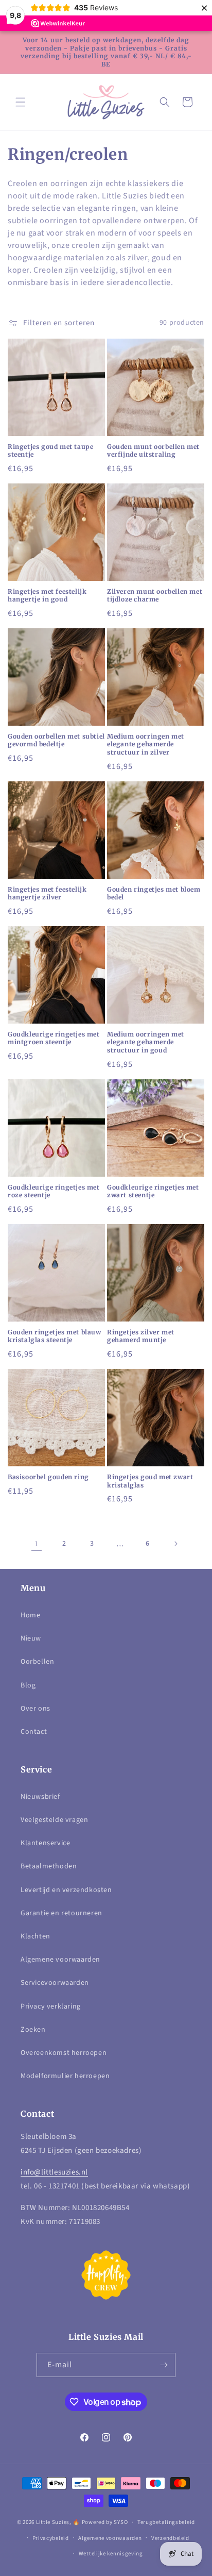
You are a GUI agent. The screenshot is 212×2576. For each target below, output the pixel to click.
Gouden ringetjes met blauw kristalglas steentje (55, 1336)
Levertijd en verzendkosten (66, 1890)
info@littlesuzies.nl (54, 2172)
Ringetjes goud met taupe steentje (50, 451)
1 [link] (37, 1544)
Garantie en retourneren (61, 1913)
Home (30, 1615)
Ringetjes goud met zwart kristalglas (150, 1481)
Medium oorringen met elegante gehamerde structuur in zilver (146, 744)
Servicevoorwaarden (55, 1983)
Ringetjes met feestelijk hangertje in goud (47, 596)
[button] (21, 102)
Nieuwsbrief (40, 1797)
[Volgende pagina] (175, 1544)
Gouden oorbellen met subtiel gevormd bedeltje (56, 740)
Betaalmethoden (49, 1866)
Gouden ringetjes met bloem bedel (154, 893)
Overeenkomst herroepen (64, 2053)
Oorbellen (37, 1662)
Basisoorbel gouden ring (48, 1477)
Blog (28, 1685)
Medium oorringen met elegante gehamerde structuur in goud (146, 1042)
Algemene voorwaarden (60, 1960)
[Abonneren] (164, 2365)
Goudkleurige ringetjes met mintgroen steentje (54, 1038)
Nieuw (31, 1638)
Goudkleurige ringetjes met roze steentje (54, 1191)
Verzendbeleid (170, 2538)
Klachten (36, 1936)
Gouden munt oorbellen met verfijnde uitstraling (153, 451)
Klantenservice (45, 1843)
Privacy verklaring (51, 2006)
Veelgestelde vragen (54, 1820)
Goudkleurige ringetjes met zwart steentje (153, 1191)
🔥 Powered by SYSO (100, 2522)
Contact (34, 1732)
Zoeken (33, 2030)
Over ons (36, 1709)
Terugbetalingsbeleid (166, 2522)
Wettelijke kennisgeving (111, 2554)
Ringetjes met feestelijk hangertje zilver (47, 893)
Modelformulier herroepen (65, 2076)
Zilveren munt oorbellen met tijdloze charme (155, 596)
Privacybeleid (51, 2538)
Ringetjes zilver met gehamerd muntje (141, 1336)
